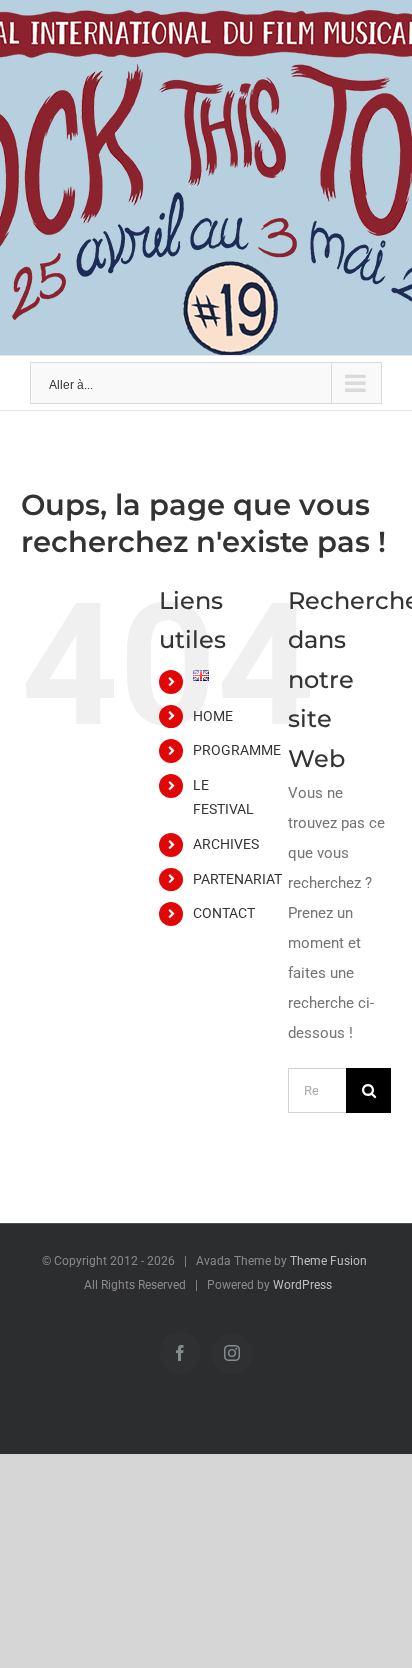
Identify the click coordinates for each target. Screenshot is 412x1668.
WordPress (302, 1285)
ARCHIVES (226, 844)
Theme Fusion (328, 1261)
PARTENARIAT (237, 879)
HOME (213, 716)
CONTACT (224, 913)
